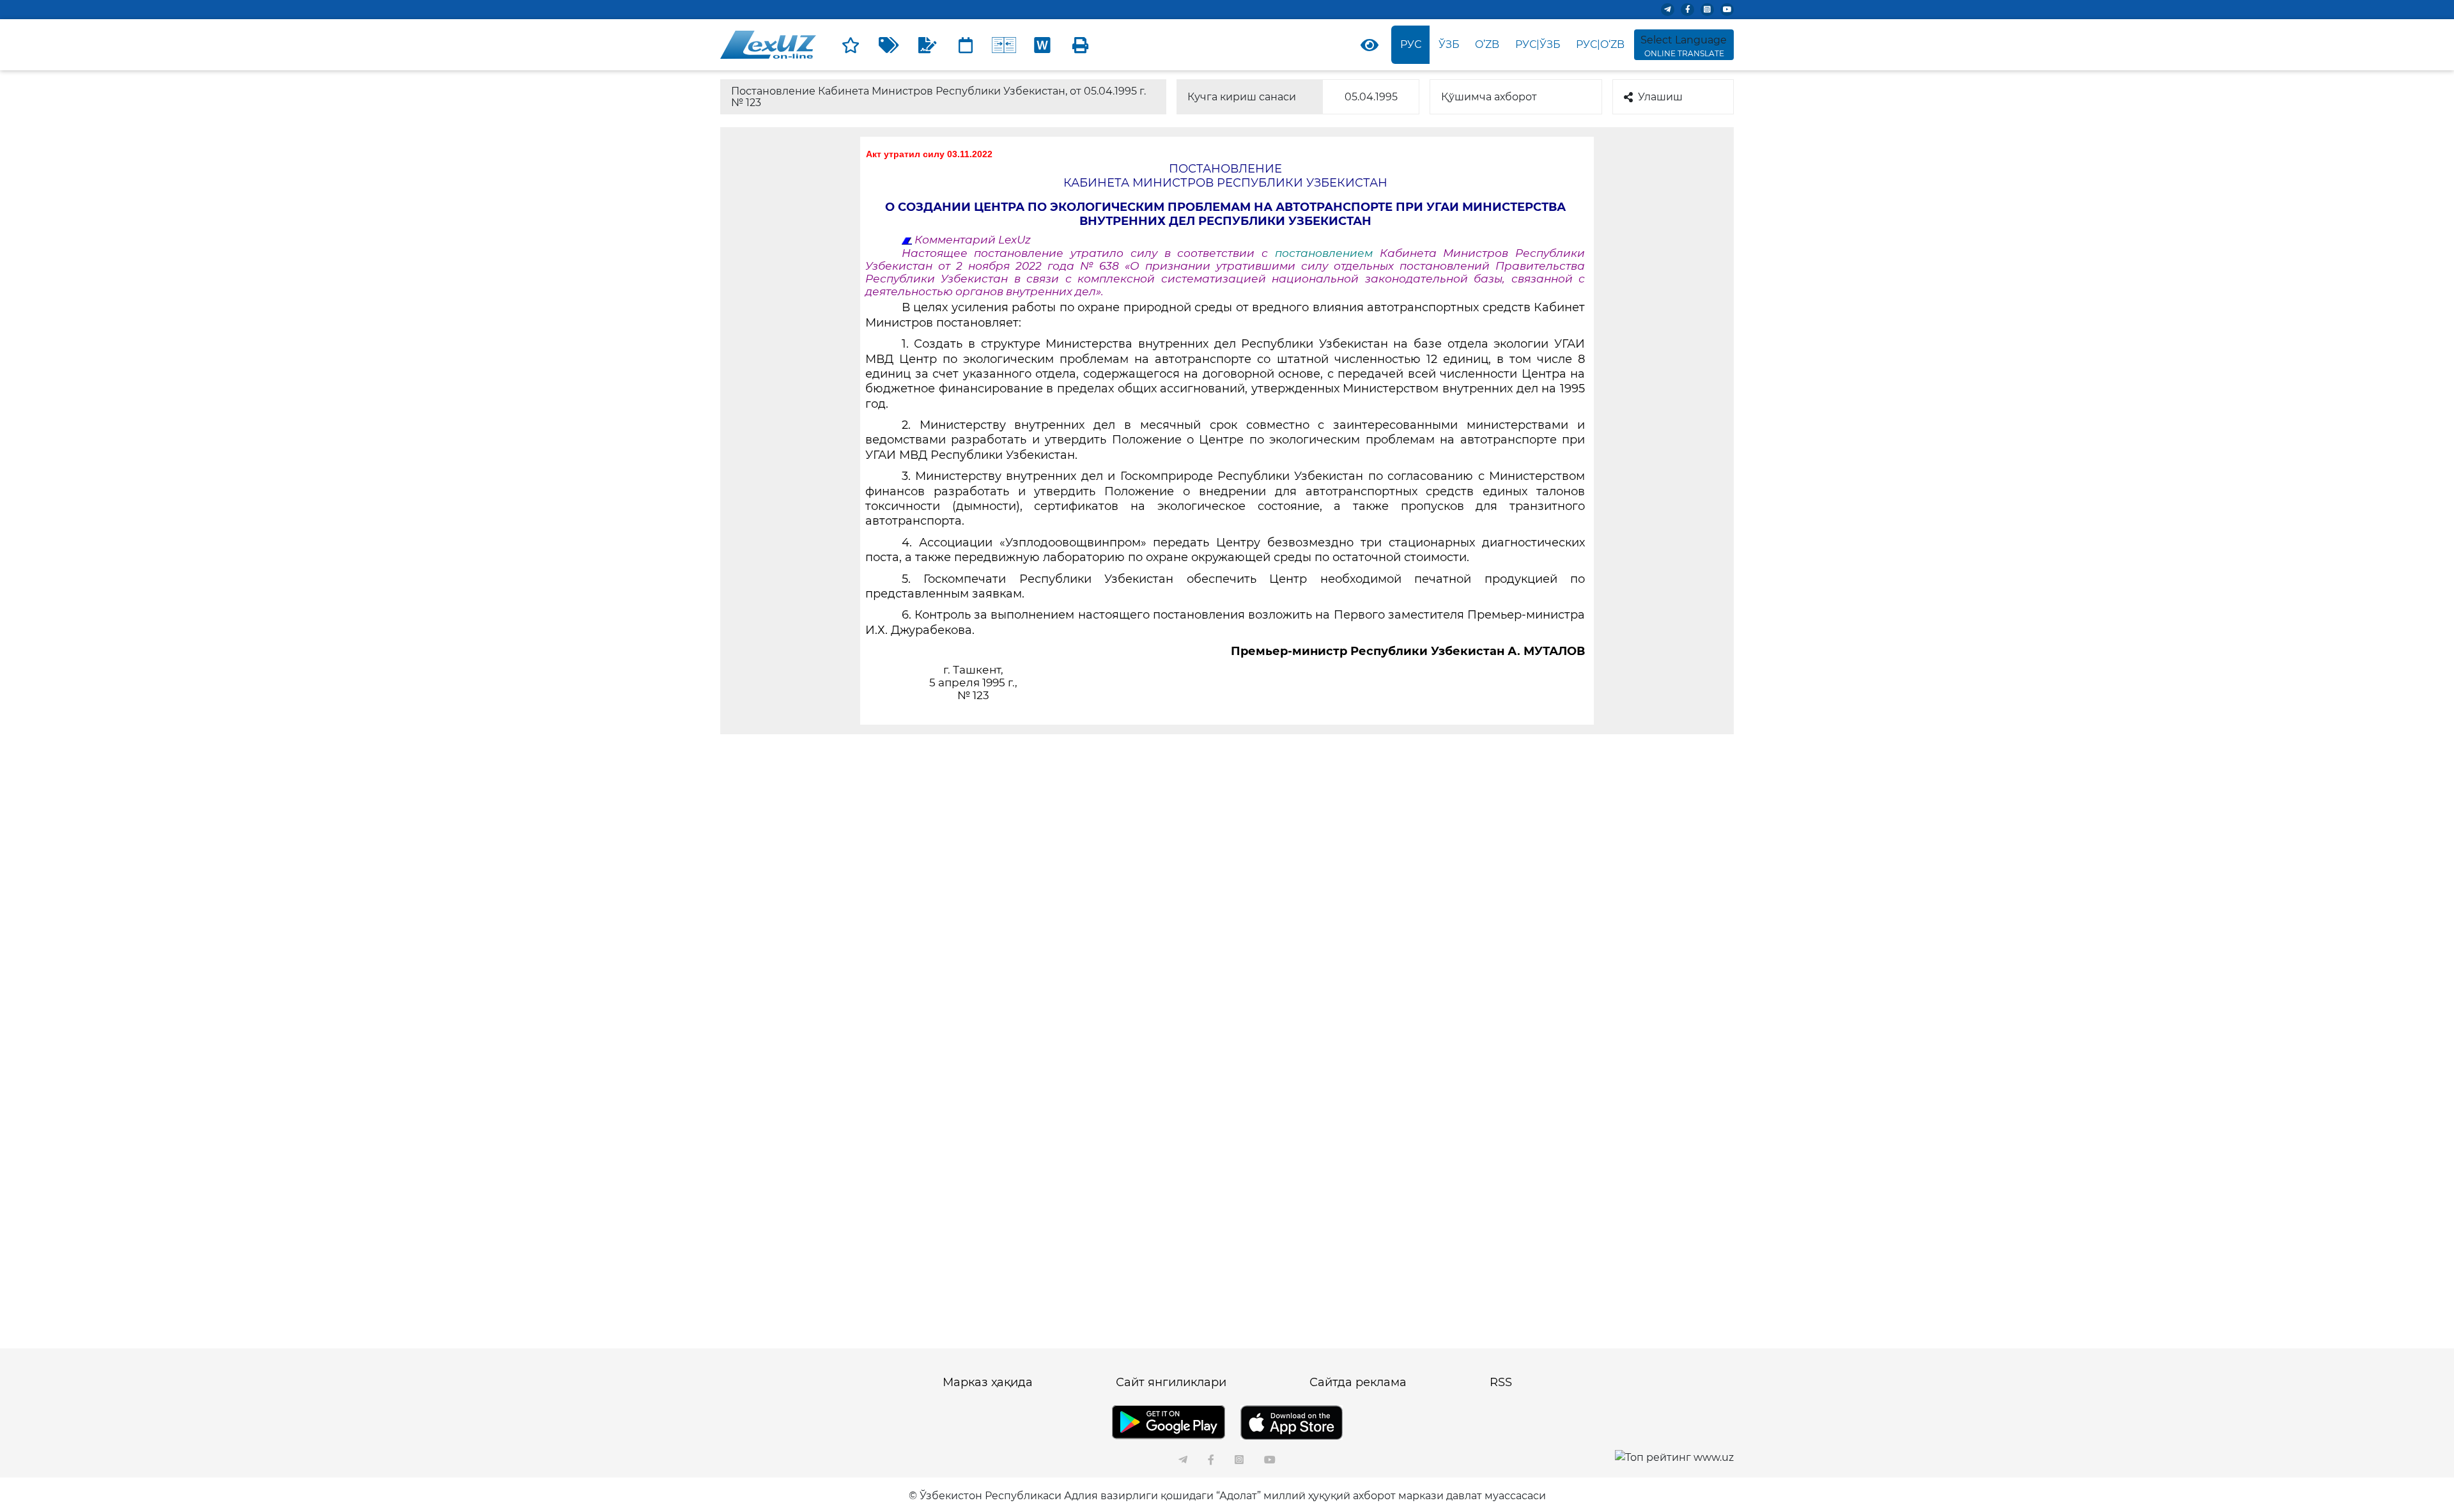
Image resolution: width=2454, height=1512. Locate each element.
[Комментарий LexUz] (927, 45)
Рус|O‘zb (1600, 44)
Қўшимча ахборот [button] (1489, 97)
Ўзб (1449, 44)
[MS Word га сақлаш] (1042, 45)
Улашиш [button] (1660, 97)
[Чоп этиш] (1081, 45)
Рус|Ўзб (1538, 44)
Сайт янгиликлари (1171, 1382)
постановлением (1324, 253)
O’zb (1487, 44)
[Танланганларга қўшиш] (851, 45)
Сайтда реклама (1358, 1382)
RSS (1501, 1382)
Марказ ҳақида (988, 1382)
